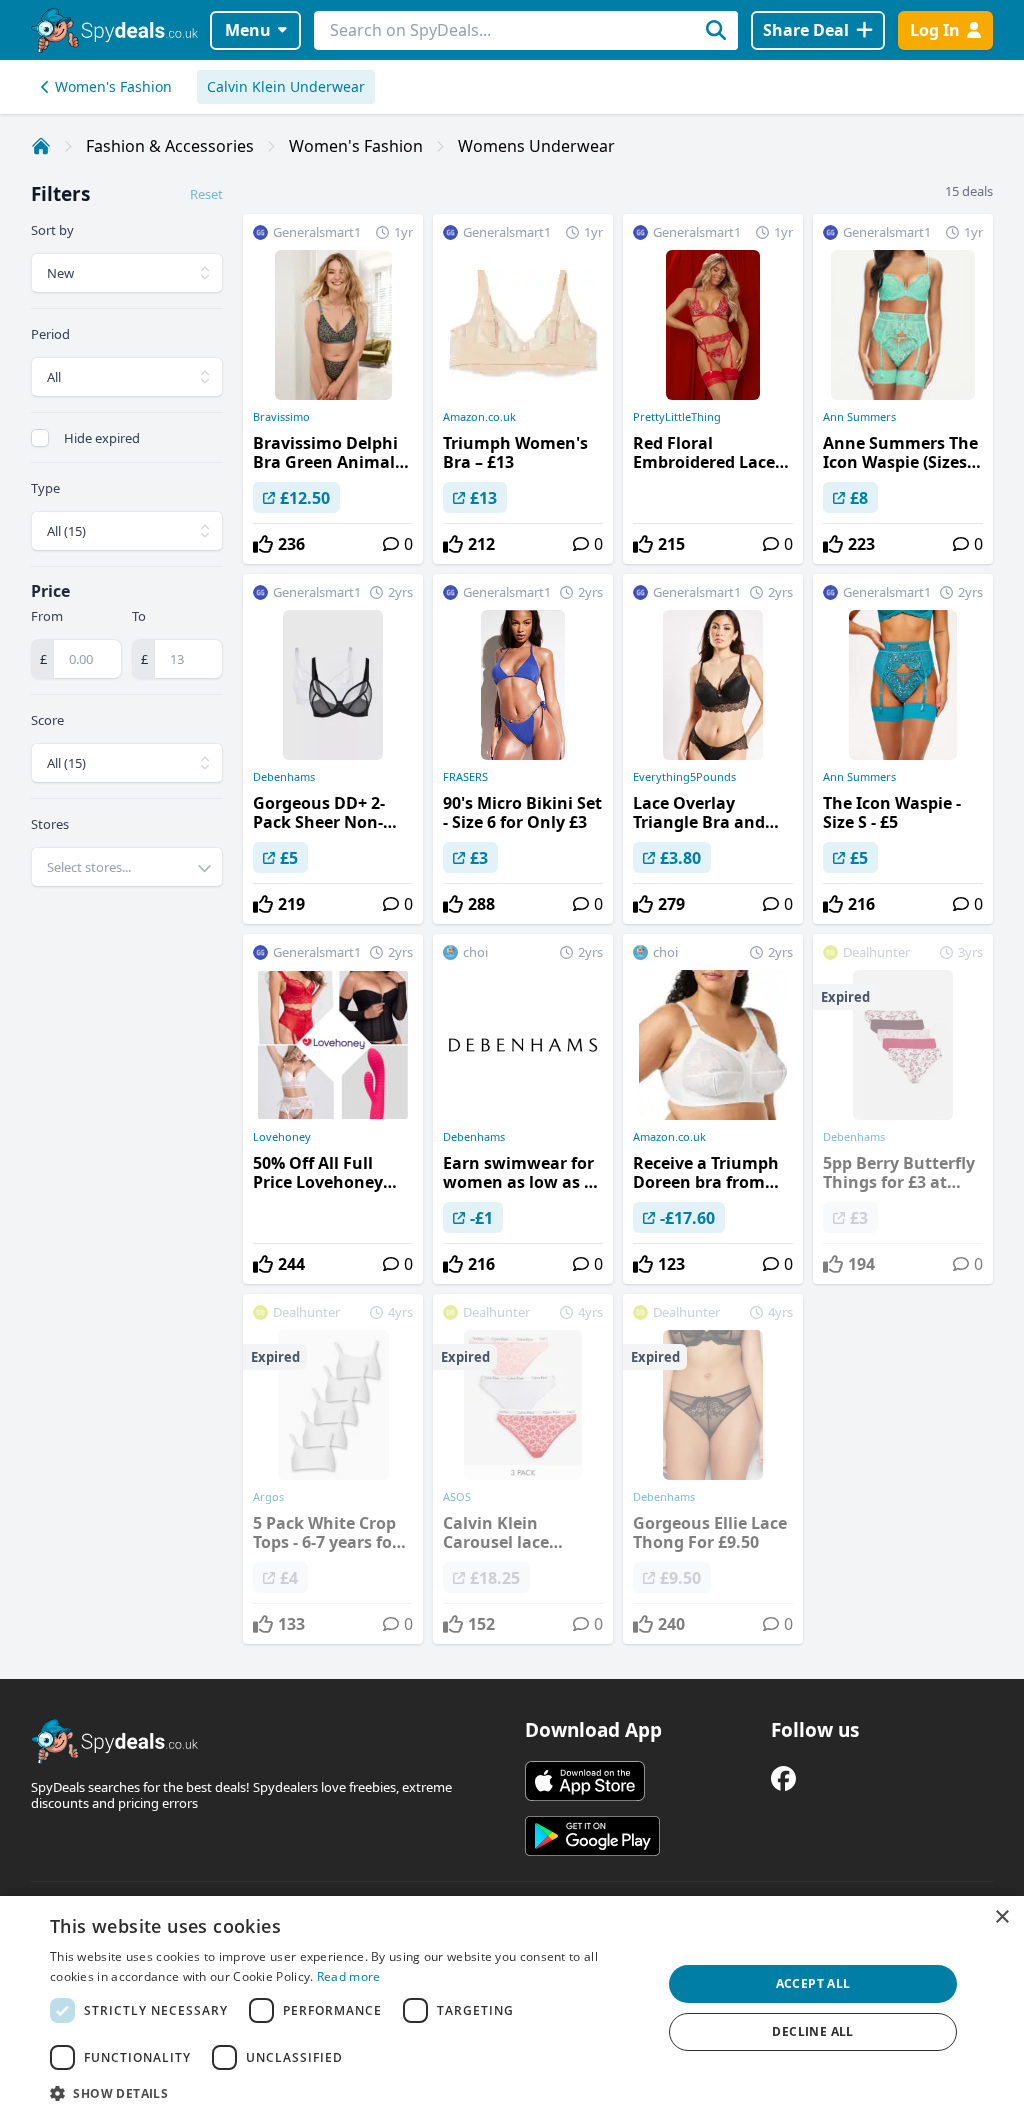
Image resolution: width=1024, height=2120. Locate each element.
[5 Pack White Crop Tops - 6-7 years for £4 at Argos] (333, 1469)
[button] (347, 2093)
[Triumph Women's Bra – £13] (523, 389)
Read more (349, 1976)
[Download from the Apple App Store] (585, 1781)
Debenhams (284, 777)
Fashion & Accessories (170, 146)
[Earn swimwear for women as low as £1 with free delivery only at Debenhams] (523, 1109)
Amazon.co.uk (479, 417)
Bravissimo (281, 417)
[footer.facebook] (783, 1778)
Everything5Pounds (684, 777)
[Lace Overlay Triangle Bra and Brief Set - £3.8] (713, 749)
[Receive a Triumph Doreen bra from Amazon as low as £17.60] (713, 1109)
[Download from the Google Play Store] (592, 1836)
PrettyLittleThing (677, 417)
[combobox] (127, 867)
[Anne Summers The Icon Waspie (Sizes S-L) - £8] (903, 389)
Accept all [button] (813, 1983)
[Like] (263, 544)
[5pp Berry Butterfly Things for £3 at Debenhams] (903, 1109)
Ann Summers (859, 417)
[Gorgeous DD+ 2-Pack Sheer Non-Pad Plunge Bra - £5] (333, 749)
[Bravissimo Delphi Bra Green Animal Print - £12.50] (333, 389)
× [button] (1001, 1917)
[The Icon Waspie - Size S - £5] (903, 749)
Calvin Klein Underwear (286, 86)
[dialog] (512, 2008)
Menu (248, 30)
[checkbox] (40, 438)
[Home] (41, 146)
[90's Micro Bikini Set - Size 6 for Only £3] (523, 749)
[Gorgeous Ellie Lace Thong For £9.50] (713, 1469)
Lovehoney (282, 1137)
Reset (206, 194)
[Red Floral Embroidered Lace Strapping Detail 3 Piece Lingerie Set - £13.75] (713, 389)
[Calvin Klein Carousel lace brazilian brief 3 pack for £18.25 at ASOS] (523, 1469)
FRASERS (465, 777)
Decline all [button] (812, 2031)
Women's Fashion (113, 86)
